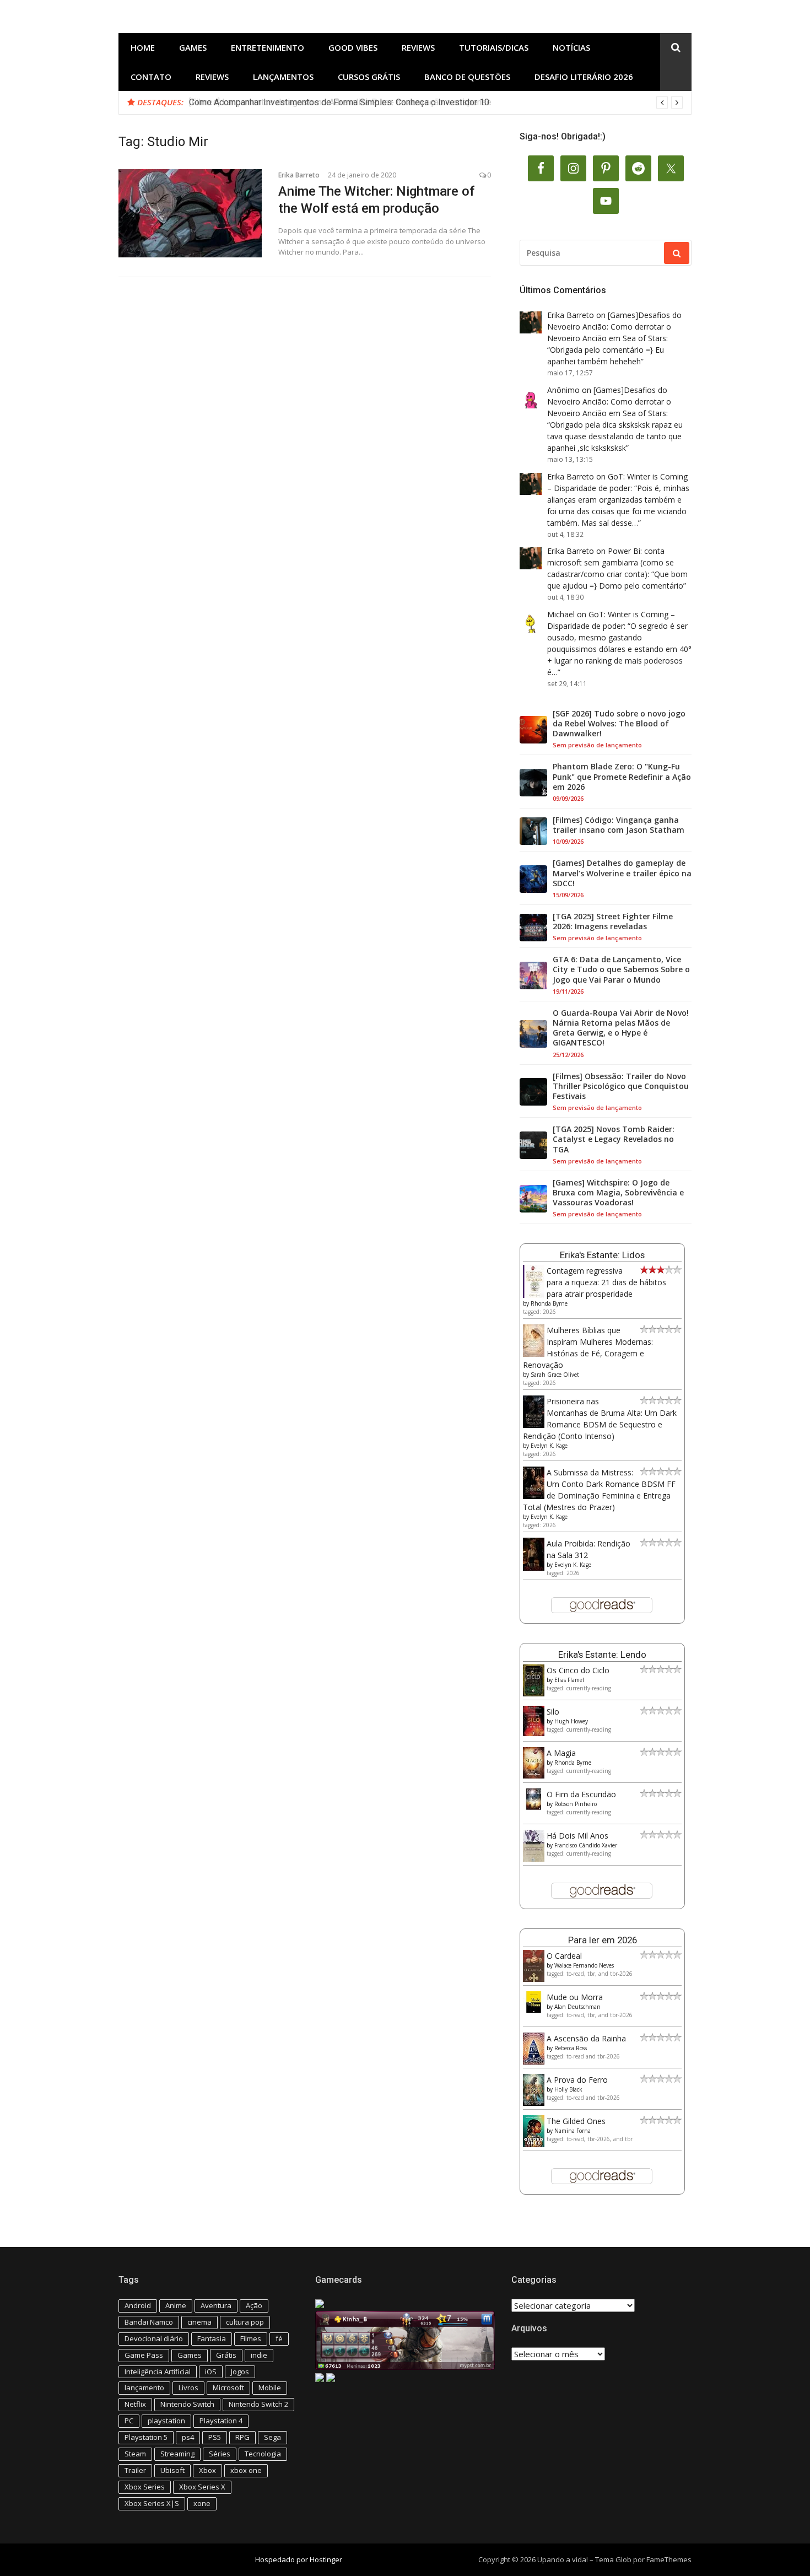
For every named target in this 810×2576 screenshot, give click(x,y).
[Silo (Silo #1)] (534, 1733)
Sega (272, 2437)
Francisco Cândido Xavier (586, 1845)
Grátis (226, 2355)
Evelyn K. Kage (549, 1446)
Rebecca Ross (571, 2048)
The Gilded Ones (576, 2121)
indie (259, 2355)
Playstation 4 (221, 2421)
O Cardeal (564, 1956)
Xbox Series (145, 2487)
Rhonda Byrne (549, 1303)
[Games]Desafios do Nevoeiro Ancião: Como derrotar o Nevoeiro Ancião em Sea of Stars (614, 327)
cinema (199, 2322)
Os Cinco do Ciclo (578, 1670)
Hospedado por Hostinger (299, 2559)
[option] (436, 103)
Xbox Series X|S (152, 2503)
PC (129, 2421)
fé (279, 2338)
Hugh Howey (571, 1721)
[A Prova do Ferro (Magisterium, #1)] (534, 2103)
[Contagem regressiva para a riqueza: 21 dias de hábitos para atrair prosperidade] (534, 1295)
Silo (553, 1712)
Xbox (207, 2470)
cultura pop (245, 2322)
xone (202, 2503)
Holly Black (568, 2089)
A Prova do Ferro (577, 2080)
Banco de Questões (467, 77)
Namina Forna (573, 2131)
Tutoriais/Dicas (494, 47)
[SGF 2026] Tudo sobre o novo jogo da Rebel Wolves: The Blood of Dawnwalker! (619, 724)
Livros (188, 2388)
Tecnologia (263, 2454)
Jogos (240, 2372)
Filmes (251, 2338)
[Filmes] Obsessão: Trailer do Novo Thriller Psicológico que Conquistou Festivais (621, 1086)
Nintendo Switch (187, 2404)
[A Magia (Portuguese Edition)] (534, 1775)
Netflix (135, 2404)
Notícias (571, 47)
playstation (166, 2421)
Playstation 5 (146, 2437)
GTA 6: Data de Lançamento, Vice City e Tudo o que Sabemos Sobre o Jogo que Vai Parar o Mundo (621, 969)
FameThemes (669, 2559)
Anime (176, 2305)
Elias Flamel (569, 1680)
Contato (151, 77)
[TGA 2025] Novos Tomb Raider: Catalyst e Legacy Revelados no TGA (614, 1139)
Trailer (135, 2470)
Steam (135, 2454)
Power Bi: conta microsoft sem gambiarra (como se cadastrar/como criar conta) (611, 562)
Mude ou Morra (575, 1997)
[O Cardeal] (534, 1979)
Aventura (216, 2305)
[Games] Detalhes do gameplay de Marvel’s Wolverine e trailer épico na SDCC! (622, 873)
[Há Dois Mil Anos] (534, 1859)
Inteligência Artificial (158, 2372)
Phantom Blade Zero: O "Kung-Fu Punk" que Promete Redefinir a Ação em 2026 (622, 777)
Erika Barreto (299, 175)
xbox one (246, 2470)
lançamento (144, 2388)
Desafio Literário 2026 (584, 77)
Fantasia (212, 2338)
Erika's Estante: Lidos (602, 1255)
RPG (242, 2437)
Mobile (270, 2388)
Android (138, 2305)
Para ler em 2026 (603, 1940)
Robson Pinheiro (576, 1804)
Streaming (177, 2454)
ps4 (188, 2437)
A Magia (561, 1753)
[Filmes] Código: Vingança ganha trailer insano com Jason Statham (619, 825)
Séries (220, 2454)
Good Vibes (353, 47)
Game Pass (144, 2355)
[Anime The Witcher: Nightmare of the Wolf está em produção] (190, 213)
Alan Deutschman (577, 2007)
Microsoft (228, 2388)
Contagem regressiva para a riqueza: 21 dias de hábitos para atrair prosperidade (606, 1282)
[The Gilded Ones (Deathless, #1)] (534, 2144)
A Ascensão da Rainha (586, 2038)
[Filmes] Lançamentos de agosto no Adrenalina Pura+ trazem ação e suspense (340, 102)
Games (193, 47)
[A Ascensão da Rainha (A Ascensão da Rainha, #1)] (534, 2062)
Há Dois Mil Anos (577, 1836)
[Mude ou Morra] (534, 2010)
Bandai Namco (149, 2322)
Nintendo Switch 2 (258, 2404)
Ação (254, 2305)
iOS (211, 2372)
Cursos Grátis (369, 77)
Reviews (418, 47)
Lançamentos (283, 77)
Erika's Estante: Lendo (602, 1655)
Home (143, 47)
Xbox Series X (202, 2487)
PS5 (215, 2437)
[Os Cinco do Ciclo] (534, 1693)
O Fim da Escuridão (581, 1794)
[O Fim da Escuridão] (534, 1807)
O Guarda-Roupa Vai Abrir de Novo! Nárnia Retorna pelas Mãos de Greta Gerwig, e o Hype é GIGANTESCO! (621, 1028)
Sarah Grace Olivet (555, 1375)
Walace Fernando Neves (584, 1965)
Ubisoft (172, 2470)
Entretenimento (268, 47)
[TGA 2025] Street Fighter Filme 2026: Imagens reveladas (613, 921)
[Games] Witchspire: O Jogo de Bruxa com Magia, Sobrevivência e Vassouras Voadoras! (618, 1193)
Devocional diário (154, 2338)
